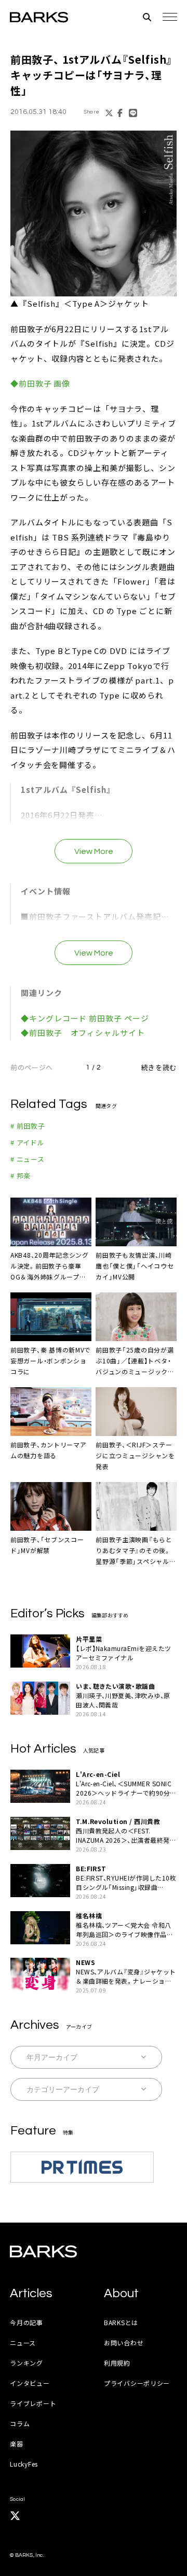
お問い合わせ (124, 2343)
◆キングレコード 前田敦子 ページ (85, 1018)
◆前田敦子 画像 (40, 383)
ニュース (23, 2343)
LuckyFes (24, 2464)
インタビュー (30, 2383)
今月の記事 (26, 2322)
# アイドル (28, 1142)
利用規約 (117, 2363)
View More (94, 851)
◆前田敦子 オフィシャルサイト (83, 1033)
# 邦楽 (21, 1176)
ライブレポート (33, 2403)
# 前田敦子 (28, 1126)
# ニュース (28, 1159)
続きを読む (159, 1067)
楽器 (16, 2444)
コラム (20, 2423)
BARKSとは (121, 2322)
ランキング (26, 2363)
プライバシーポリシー (137, 2383)
